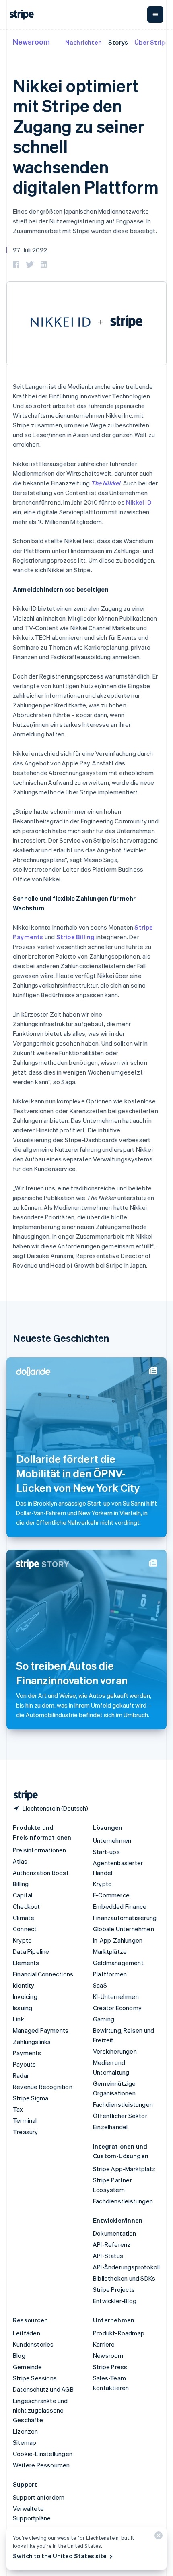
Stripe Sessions (35, 2378)
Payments (27, 2053)
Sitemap (25, 2442)
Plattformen (110, 1974)
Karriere (104, 2344)
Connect (25, 1929)
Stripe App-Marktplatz (124, 2169)
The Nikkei (106, 483)
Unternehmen (112, 1840)
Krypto (22, 1940)
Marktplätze (110, 1951)
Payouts (24, 2064)
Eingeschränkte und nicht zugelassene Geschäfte (40, 2410)
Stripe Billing (76, 937)
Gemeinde (28, 2367)
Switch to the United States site (60, 2556)
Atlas (20, 1861)
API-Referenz (112, 2244)
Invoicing (25, 1996)
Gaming (104, 2019)
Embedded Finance (120, 1906)
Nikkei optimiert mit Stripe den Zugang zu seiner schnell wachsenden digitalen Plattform (86, 136)
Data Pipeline (31, 1951)
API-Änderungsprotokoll (126, 2267)
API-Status (108, 2256)
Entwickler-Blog (115, 2301)
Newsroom (31, 42)
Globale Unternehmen (124, 1929)
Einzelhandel (110, 2127)
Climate (24, 1918)
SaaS (100, 1985)
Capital (23, 1895)
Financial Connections (43, 1974)
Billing (21, 1884)
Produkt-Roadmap (119, 2333)
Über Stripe (151, 42)
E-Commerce (111, 1895)
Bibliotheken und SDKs (124, 2278)
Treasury (26, 2132)
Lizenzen (26, 2431)
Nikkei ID (139, 502)
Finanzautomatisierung (125, 1918)
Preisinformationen (40, 1850)
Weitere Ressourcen (41, 2465)
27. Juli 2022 (30, 250)
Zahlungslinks (32, 2042)
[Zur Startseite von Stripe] (23, 1795)
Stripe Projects (114, 2289)
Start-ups (106, 1852)
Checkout (27, 1906)
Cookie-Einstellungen (43, 2454)
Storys (118, 42)
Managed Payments (41, 2030)
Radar (21, 2075)
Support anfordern (39, 2497)
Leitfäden (27, 2333)
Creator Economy (117, 2008)
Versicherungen (115, 2051)
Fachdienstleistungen (123, 2104)
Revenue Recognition (43, 2087)
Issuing (23, 2008)
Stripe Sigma (31, 2098)
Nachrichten (83, 42)
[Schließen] (157, 2537)
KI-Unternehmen (116, 1996)
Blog (19, 2355)
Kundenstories (33, 2344)
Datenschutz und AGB (43, 2389)
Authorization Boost (41, 1873)
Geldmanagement (118, 1963)
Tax (18, 2109)
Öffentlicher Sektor (120, 2116)
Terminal (25, 2120)
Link (19, 2019)
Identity (24, 1985)
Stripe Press (110, 2367)
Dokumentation (115, 2233)
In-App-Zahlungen (118, 1940)
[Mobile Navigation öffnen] (155, 14)
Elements (26, 1963)
